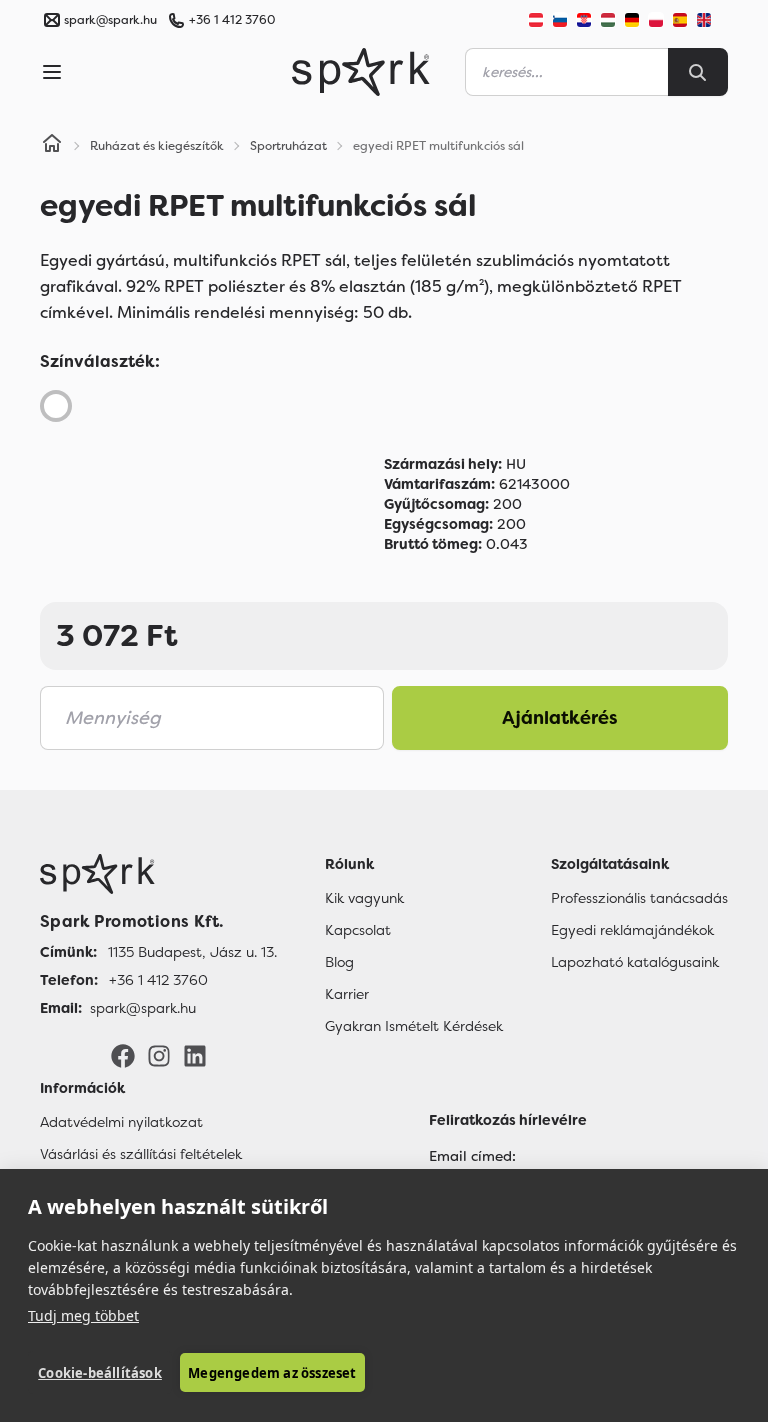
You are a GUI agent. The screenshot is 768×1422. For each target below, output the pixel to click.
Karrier (347, 994)
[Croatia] (584, 20)
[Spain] (680, 20)
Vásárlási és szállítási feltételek (141, 1154)
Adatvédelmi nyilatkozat (121, 1122)
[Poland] (656, 20)
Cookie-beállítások (100, 1373)
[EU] (712, 20)
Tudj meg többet (83, 1315)
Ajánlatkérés (560, 718)
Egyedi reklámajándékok (632, 930)
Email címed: (472, 1156)
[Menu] (52, 72)
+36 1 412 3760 (232, 20)
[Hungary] (608, 20)
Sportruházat (288, 146)
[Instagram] (159, 1055)
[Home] (52, 146)
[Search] (698, 72)
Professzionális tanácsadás (639, 898)
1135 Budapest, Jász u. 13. (192, 952)
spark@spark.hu (143, 1008)
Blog (339, 962)
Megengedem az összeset (272, 1373)
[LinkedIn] (195, 1055)
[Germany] (632, 20)
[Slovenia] (560, 20)
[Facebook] (123, 1055)
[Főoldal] (158, 874)
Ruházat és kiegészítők (157, 146)
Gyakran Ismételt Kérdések (414, 1026)
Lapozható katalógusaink (635, 962)
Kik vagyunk (364, 898)
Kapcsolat (358, 930)
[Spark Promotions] (361, 72)
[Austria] (536, 20)
